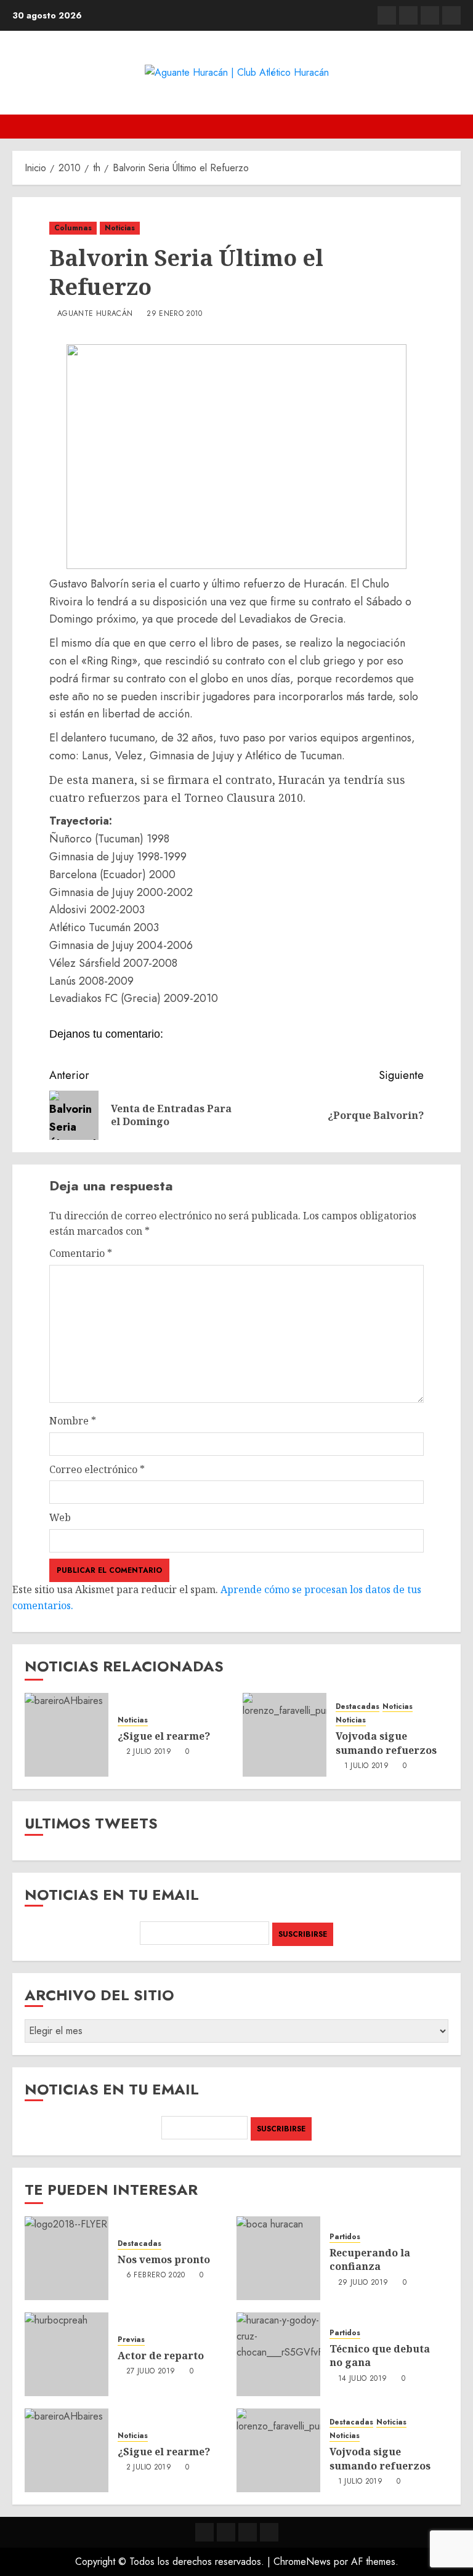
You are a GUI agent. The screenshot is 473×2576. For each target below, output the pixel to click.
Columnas (73, 228)
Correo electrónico (97, 1469)
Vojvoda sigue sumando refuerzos (386, 1743)
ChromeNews (302, 2562)
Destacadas (358, 1707)
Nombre (73, 1421)
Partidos (345, 2237)
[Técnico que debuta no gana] (278, 2354)
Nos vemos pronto (164, 2259)
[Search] (453, 127)
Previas (131, 2340)
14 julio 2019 (363, 2379)
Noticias (120, 228)
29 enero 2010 (175, 314)
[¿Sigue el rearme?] (67, 1735)
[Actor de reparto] (67, 2354)
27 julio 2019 (151, 2372)
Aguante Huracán (95, 314)
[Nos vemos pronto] (67, 2258)
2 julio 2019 (149, 1752)
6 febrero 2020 (156, 2275)
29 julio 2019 (363, 2283)
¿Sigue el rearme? (164, 1736)
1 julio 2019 (366, 1766)
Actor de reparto (161, 2356)
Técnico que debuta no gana (380, 2356)
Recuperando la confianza (370, 2259)
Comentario (81, 1253)
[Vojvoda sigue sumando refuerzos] (285, 1735)
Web (60, 1517)
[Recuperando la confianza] (278, 2258)
